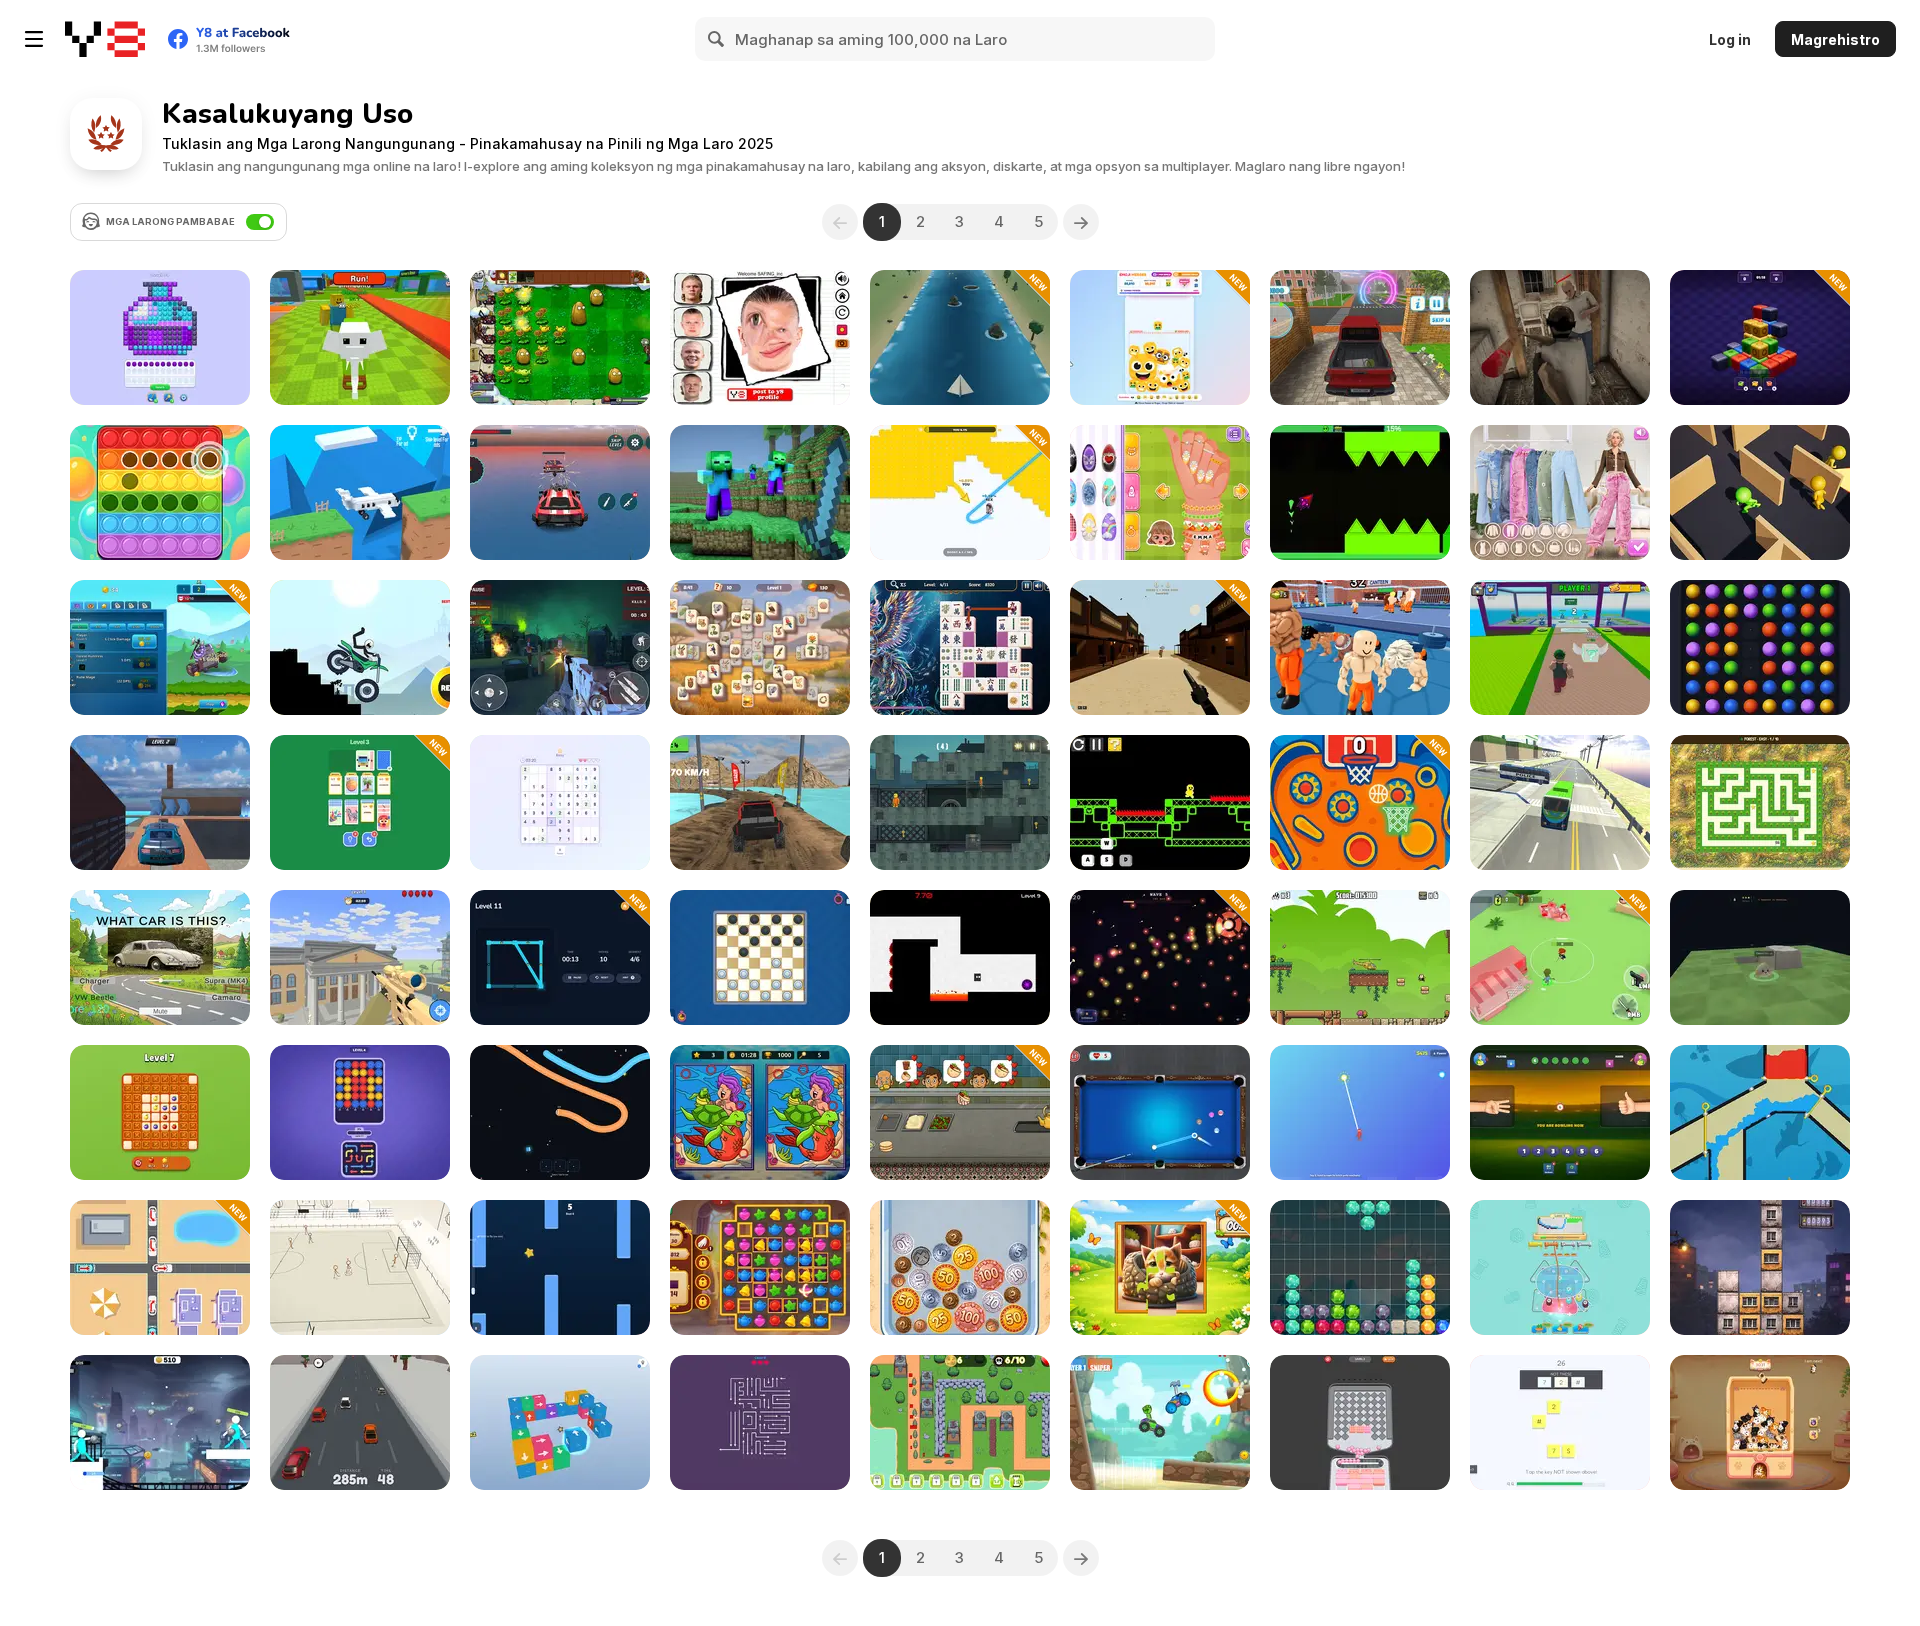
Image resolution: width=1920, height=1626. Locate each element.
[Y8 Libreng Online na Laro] (105, 39)
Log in (1730, 39)
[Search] (717, 39)
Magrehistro (1835, 39)
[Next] (1081, 222)
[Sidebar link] (34, 39)
